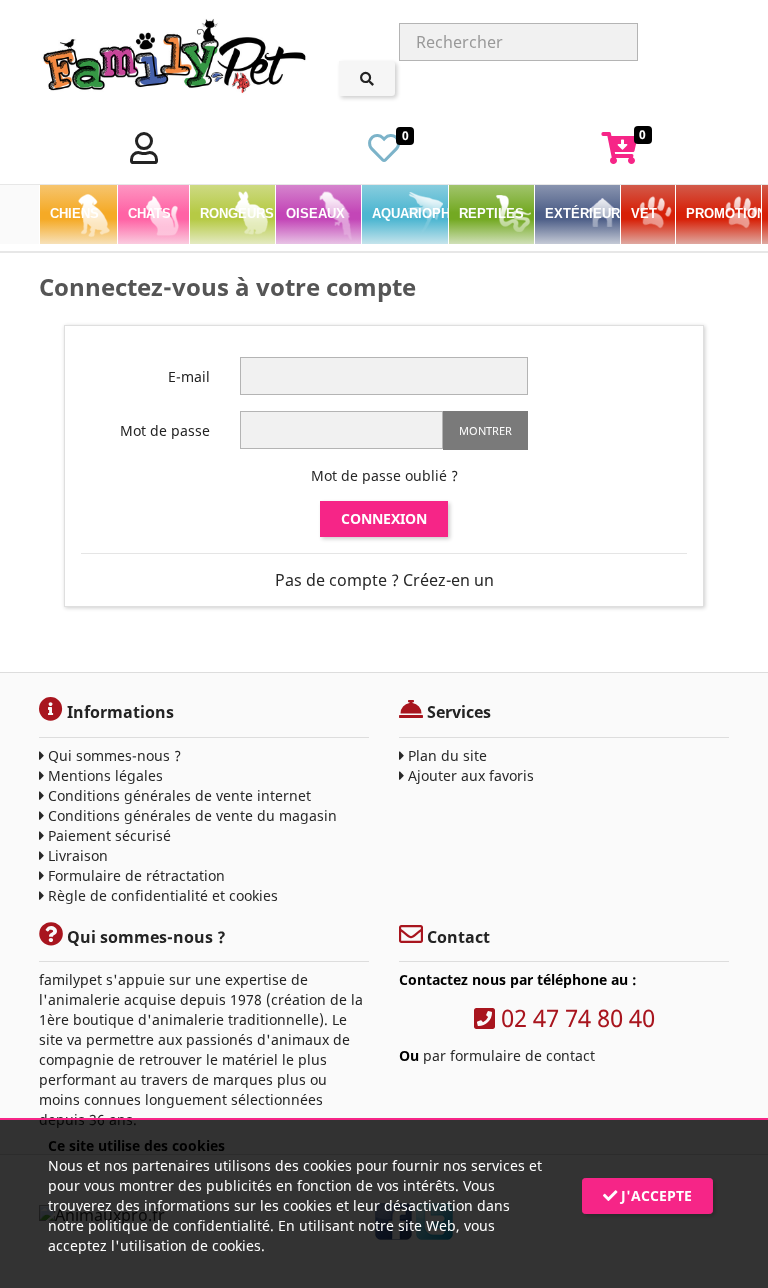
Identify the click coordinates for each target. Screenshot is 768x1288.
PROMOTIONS (723, 213)
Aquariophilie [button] (409, 213)
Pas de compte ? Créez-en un (384, 580)
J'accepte (654, 1195)
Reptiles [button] (493, 213)
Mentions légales (103, 775)
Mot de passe (165, 430)
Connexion (384, 518)
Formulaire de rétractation (134, 875)
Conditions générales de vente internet (177, 795)
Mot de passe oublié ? (384, 475)
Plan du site (445, 755)
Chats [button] (151, 213)
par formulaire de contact (509, 1055)
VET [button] (646, 213)
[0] (384, 154)
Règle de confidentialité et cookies (161, 895)
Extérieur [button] (582, 213)
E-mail (189, 376)
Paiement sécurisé (107, 835)
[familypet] (174, 59)
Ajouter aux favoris (469, 775)
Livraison (76, 855)
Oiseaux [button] (317, 213)
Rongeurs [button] (237, 213)
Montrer (485, 430)
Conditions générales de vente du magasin (190, 815)
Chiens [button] (76, 213)
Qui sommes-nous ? (112, 755)
